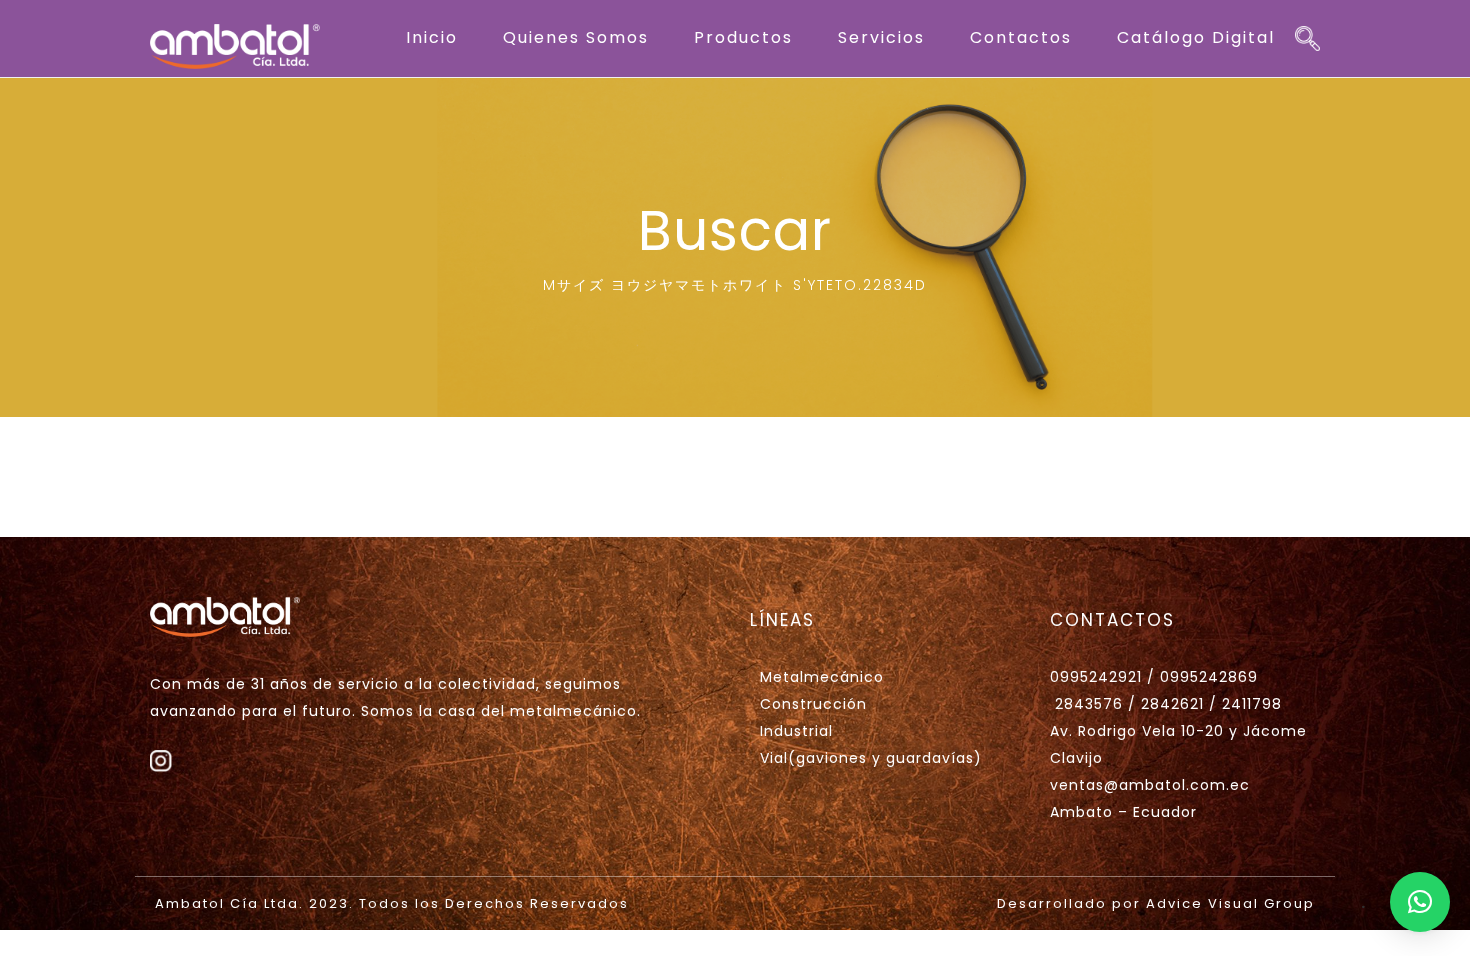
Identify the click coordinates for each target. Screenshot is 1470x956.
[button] (1420, 902)
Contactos (1021, 37)
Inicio (432, 37)
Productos (743, 37)
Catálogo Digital (1196, 37)
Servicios (881, 37)
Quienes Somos (576, 37)
